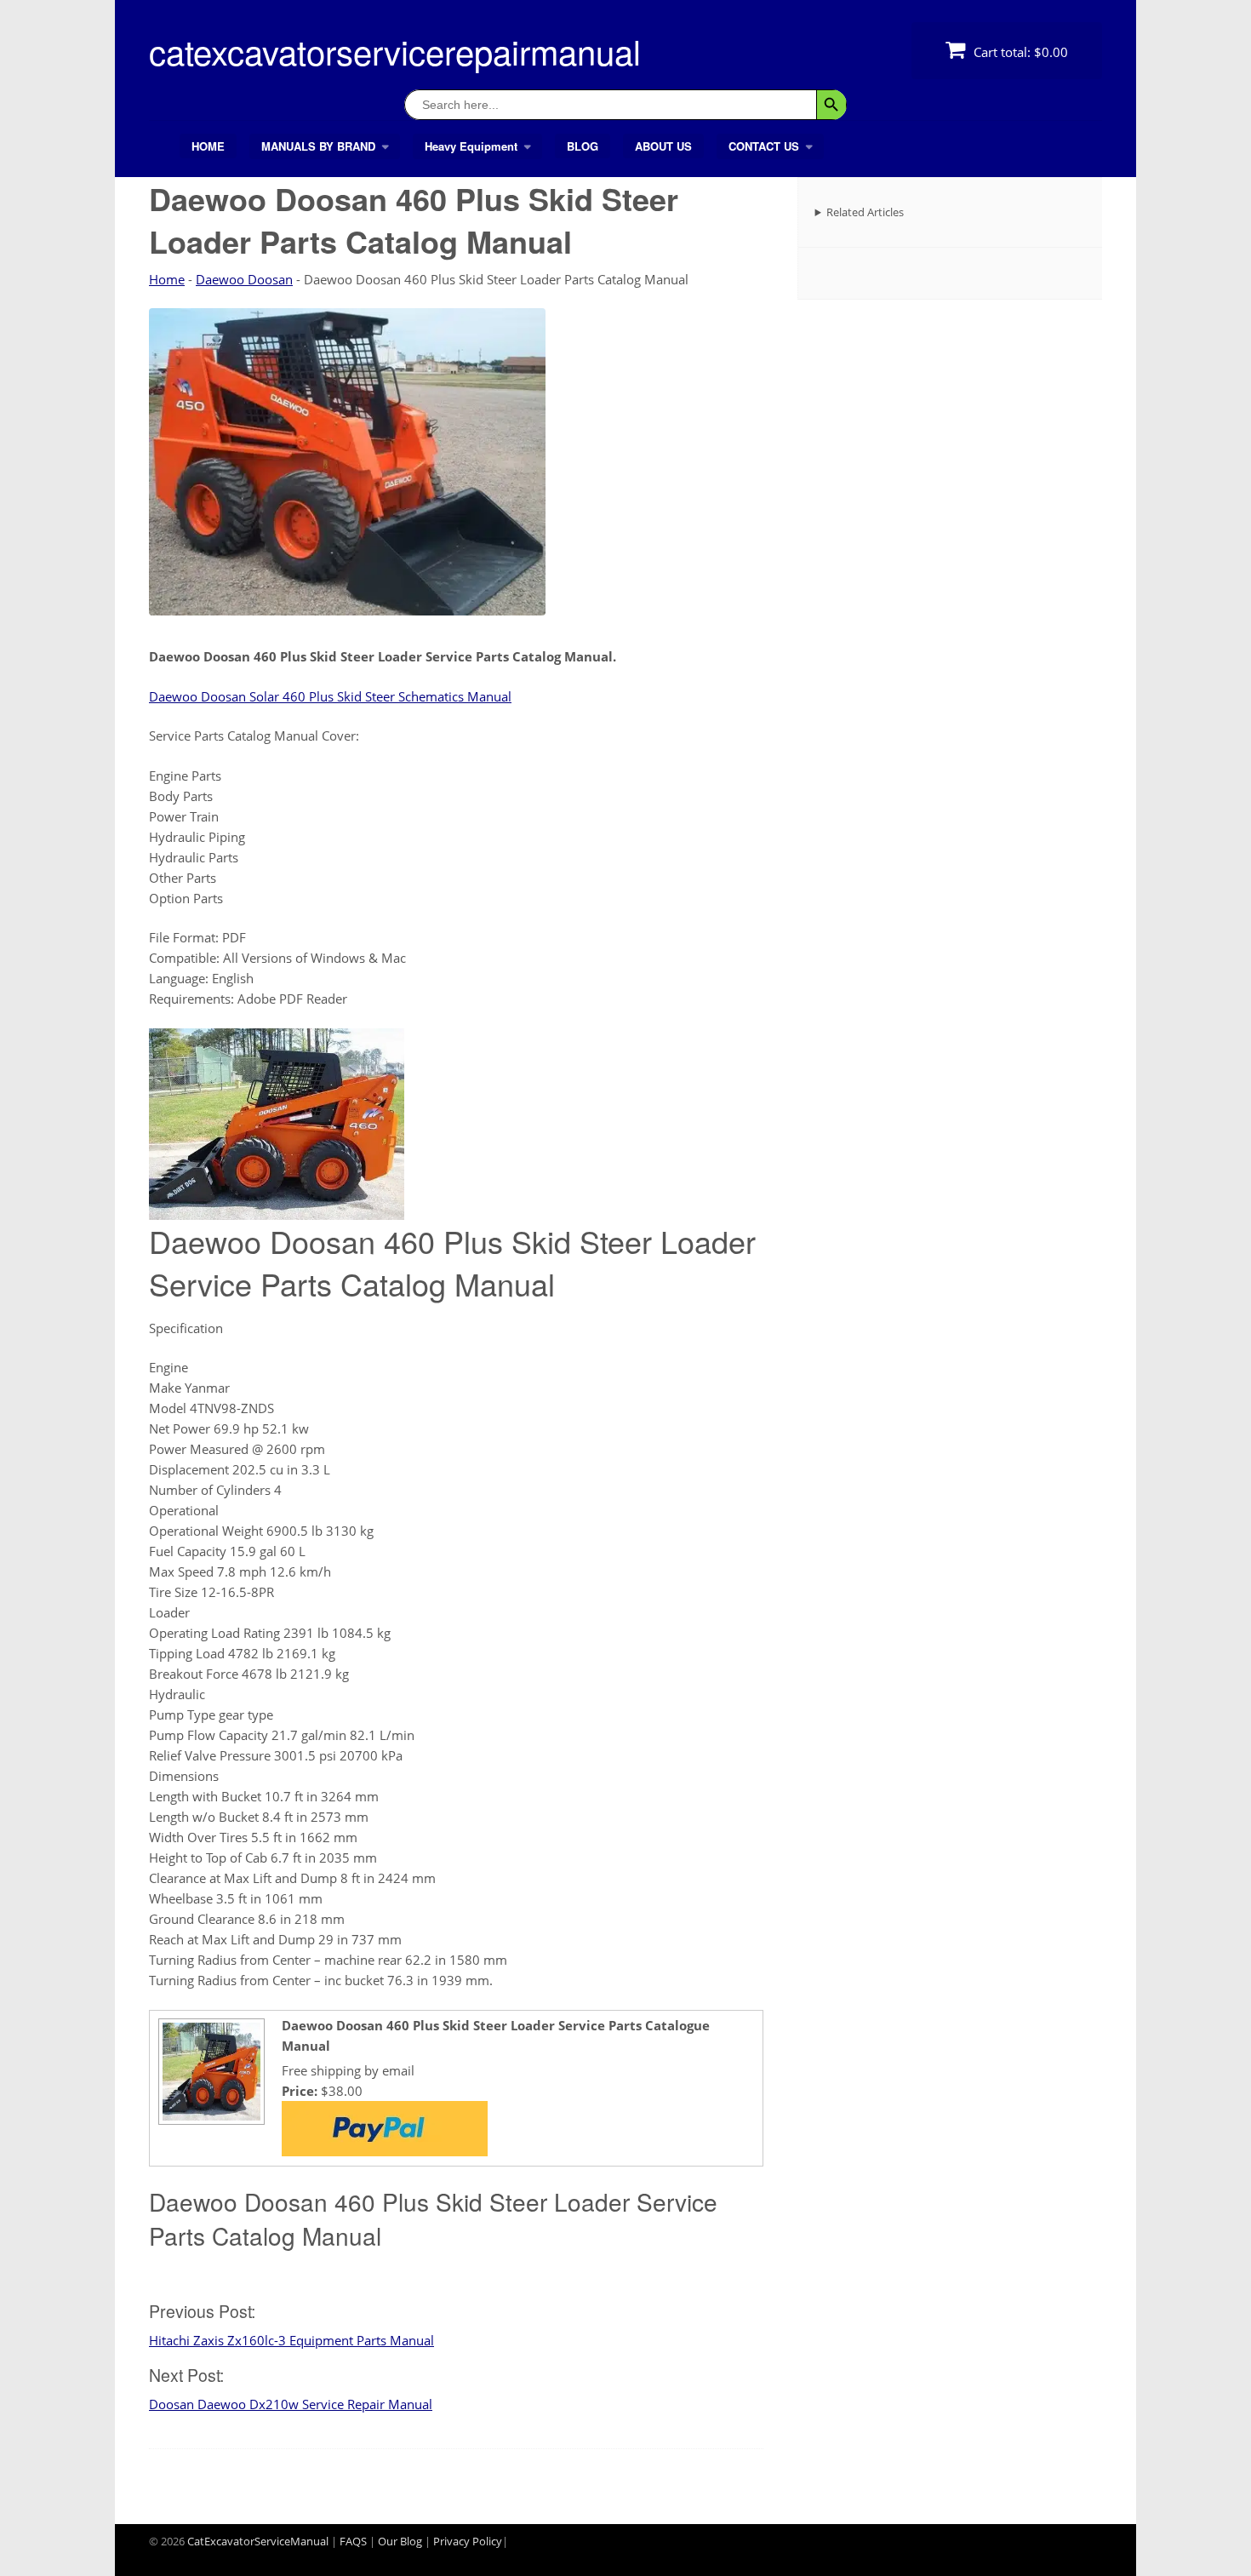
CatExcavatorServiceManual (258, 2541)
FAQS (353, 2541)
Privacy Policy (468, 2541)
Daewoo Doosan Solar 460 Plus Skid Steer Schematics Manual (330, 696)
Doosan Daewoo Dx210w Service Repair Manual (291, 2404)
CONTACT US (764, 146)
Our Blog (400, 2541)
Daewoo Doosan (244, 279)
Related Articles (865, 212)
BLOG (583, 146)
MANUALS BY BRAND (318, 146)
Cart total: (1019, 52)
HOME (208, 146)
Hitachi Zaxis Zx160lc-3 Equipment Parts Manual (291, 2340)
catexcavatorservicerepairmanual (395, 51)
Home (167, 279)
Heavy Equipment (471, 146)
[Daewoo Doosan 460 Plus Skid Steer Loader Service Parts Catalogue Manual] (209, 2118)
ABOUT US (663, 146)
